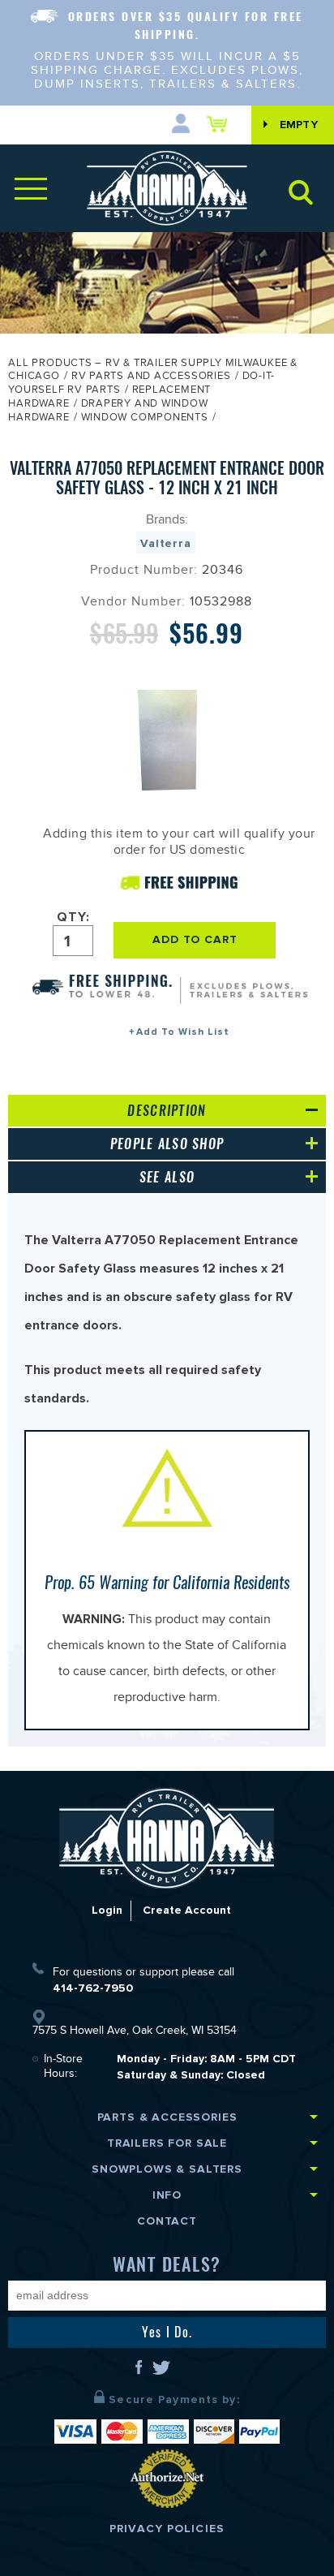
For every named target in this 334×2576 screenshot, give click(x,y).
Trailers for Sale (167, 2143)
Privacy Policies (167, 2529)
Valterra (166, 543)
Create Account (187, 1910)
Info (167, 2195)
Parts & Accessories (167, 2117)
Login (107, 1910)
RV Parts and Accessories (151, 377)
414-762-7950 (93, 1988)
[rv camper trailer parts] (167, 1838)
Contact (167, 2221)
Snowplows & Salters (167, 2169)
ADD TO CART (195, 939)
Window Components (145, 419)
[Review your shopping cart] (221, 124)
